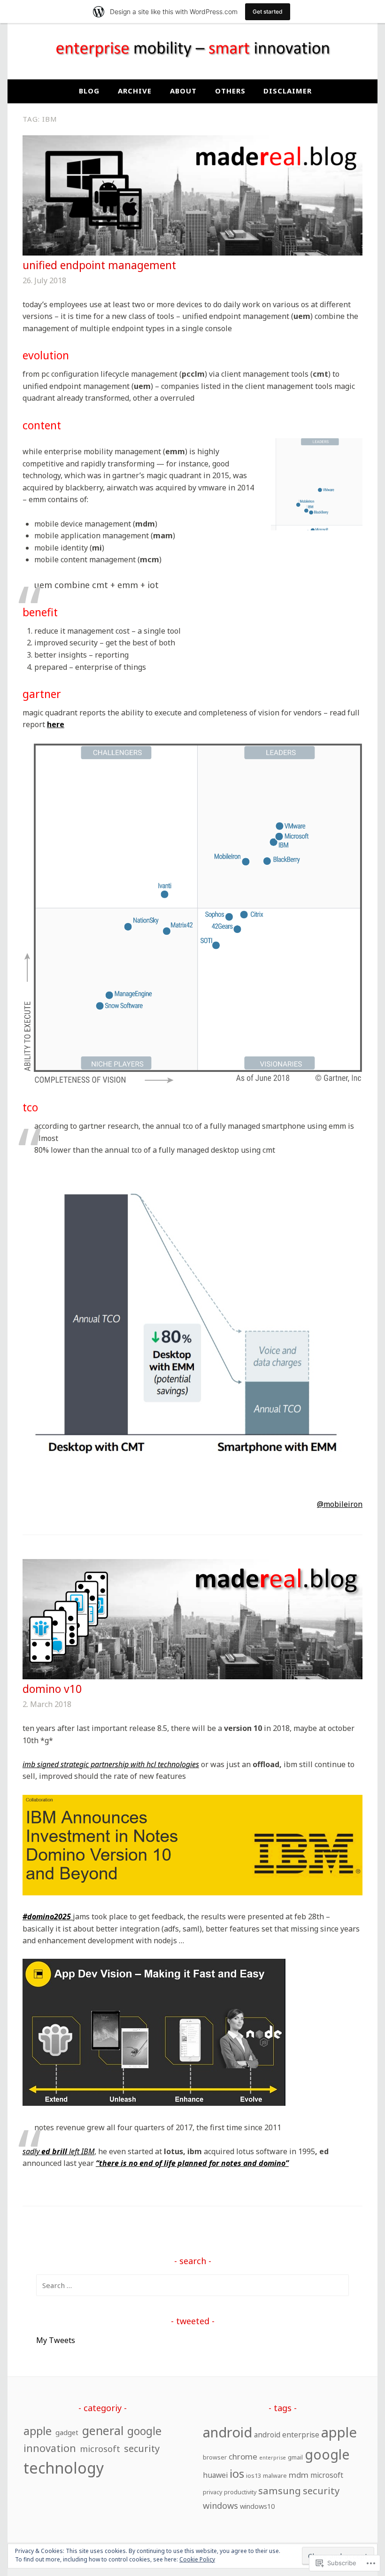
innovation (50, 2448)
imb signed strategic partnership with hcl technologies (111, 1764)
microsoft (100, 2449)
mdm (299, 2475)
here (56, 724)
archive (135, 91)
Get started (268, 12)
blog (89, 91)
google (144, 2431)
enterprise (273, 2458)
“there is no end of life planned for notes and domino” (192, 2163)
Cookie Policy (197, 2559)
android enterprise (287, 2435)
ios (237, 2473)
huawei (215, 2475)
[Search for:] (192, 2285)
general (103, 2430)
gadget (67, 2432)
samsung (280, 2491)
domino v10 (52, 1689)
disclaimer (288, 91)
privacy (212, 2492)
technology (64, 2468)
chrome (243, 2456)
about (183, 91)
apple (38, 2431)
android (227, 2432)
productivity (240, 2492)
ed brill (54, 2151)
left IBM (81, 2151)
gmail (295, 2457)
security (142, 2448)
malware (275, 2475)
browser (215, 2457)
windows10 (257, 2506)
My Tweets (56, 2340)
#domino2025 (47, 1916)
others (230, 91)
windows (220, 2505)
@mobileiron (340, 1504)
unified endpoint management (99, 265)
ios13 (254, 2475)
